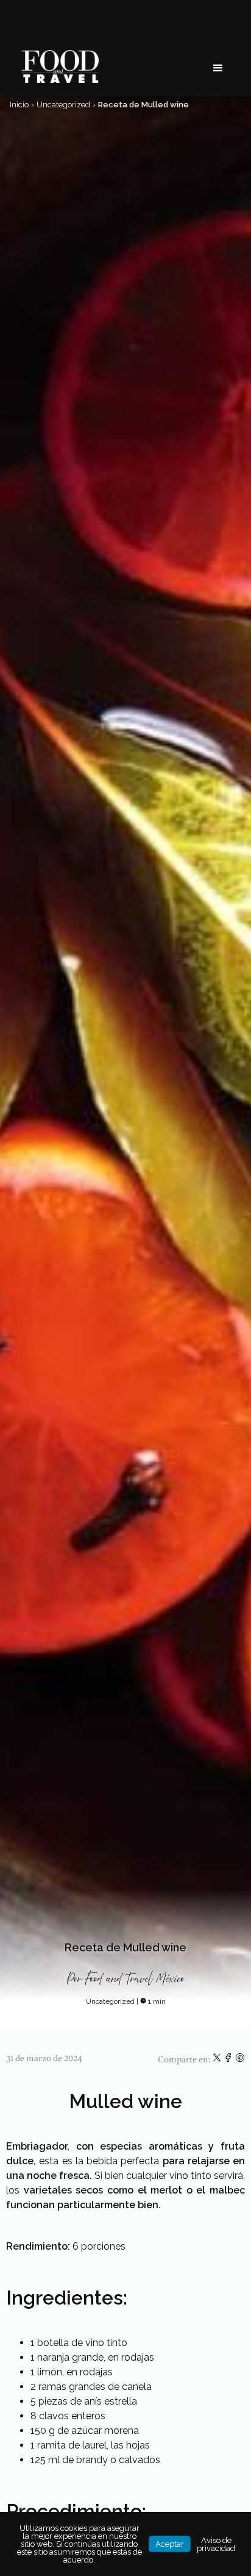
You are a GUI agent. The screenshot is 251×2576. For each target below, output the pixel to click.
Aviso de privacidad (216, 2544)
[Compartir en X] (218, 2060)
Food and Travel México (135, 1979)
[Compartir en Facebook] (229, 2060)
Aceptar (170, 2544)
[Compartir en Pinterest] (240, 2060)
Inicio (19, 105)
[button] (218, 68)
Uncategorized (63, 105)
